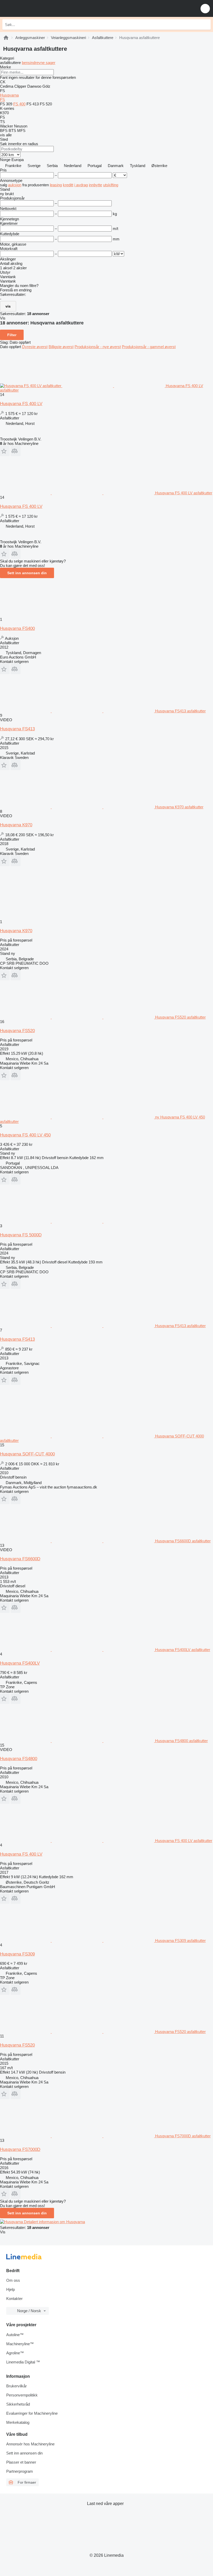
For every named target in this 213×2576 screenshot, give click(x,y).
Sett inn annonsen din (27, 573)
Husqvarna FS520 (17, 1031)
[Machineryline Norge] (36, 8)
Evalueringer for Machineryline (32, 2413)
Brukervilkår (16, 2386)
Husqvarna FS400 (17, 628)
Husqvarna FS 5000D (21, 1235)
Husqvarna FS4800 (19, 1759)
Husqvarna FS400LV (20, 1663)
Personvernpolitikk (22, 2395)
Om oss (13, 2280)
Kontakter (14, 2299)
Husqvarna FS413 (17, 729)
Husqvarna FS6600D (20, 1559)
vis (8, 306)
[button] (205, 8)
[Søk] (205, 24)
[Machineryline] (6, 38)
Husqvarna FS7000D (20, 2149)
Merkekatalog (18, 2422)
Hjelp (11, 2289)
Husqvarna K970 (16, 825)
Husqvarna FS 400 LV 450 (25, 1135)
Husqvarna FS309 (17, 1954)
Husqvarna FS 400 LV (21, 404)
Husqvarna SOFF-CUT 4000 (27, 1454)
